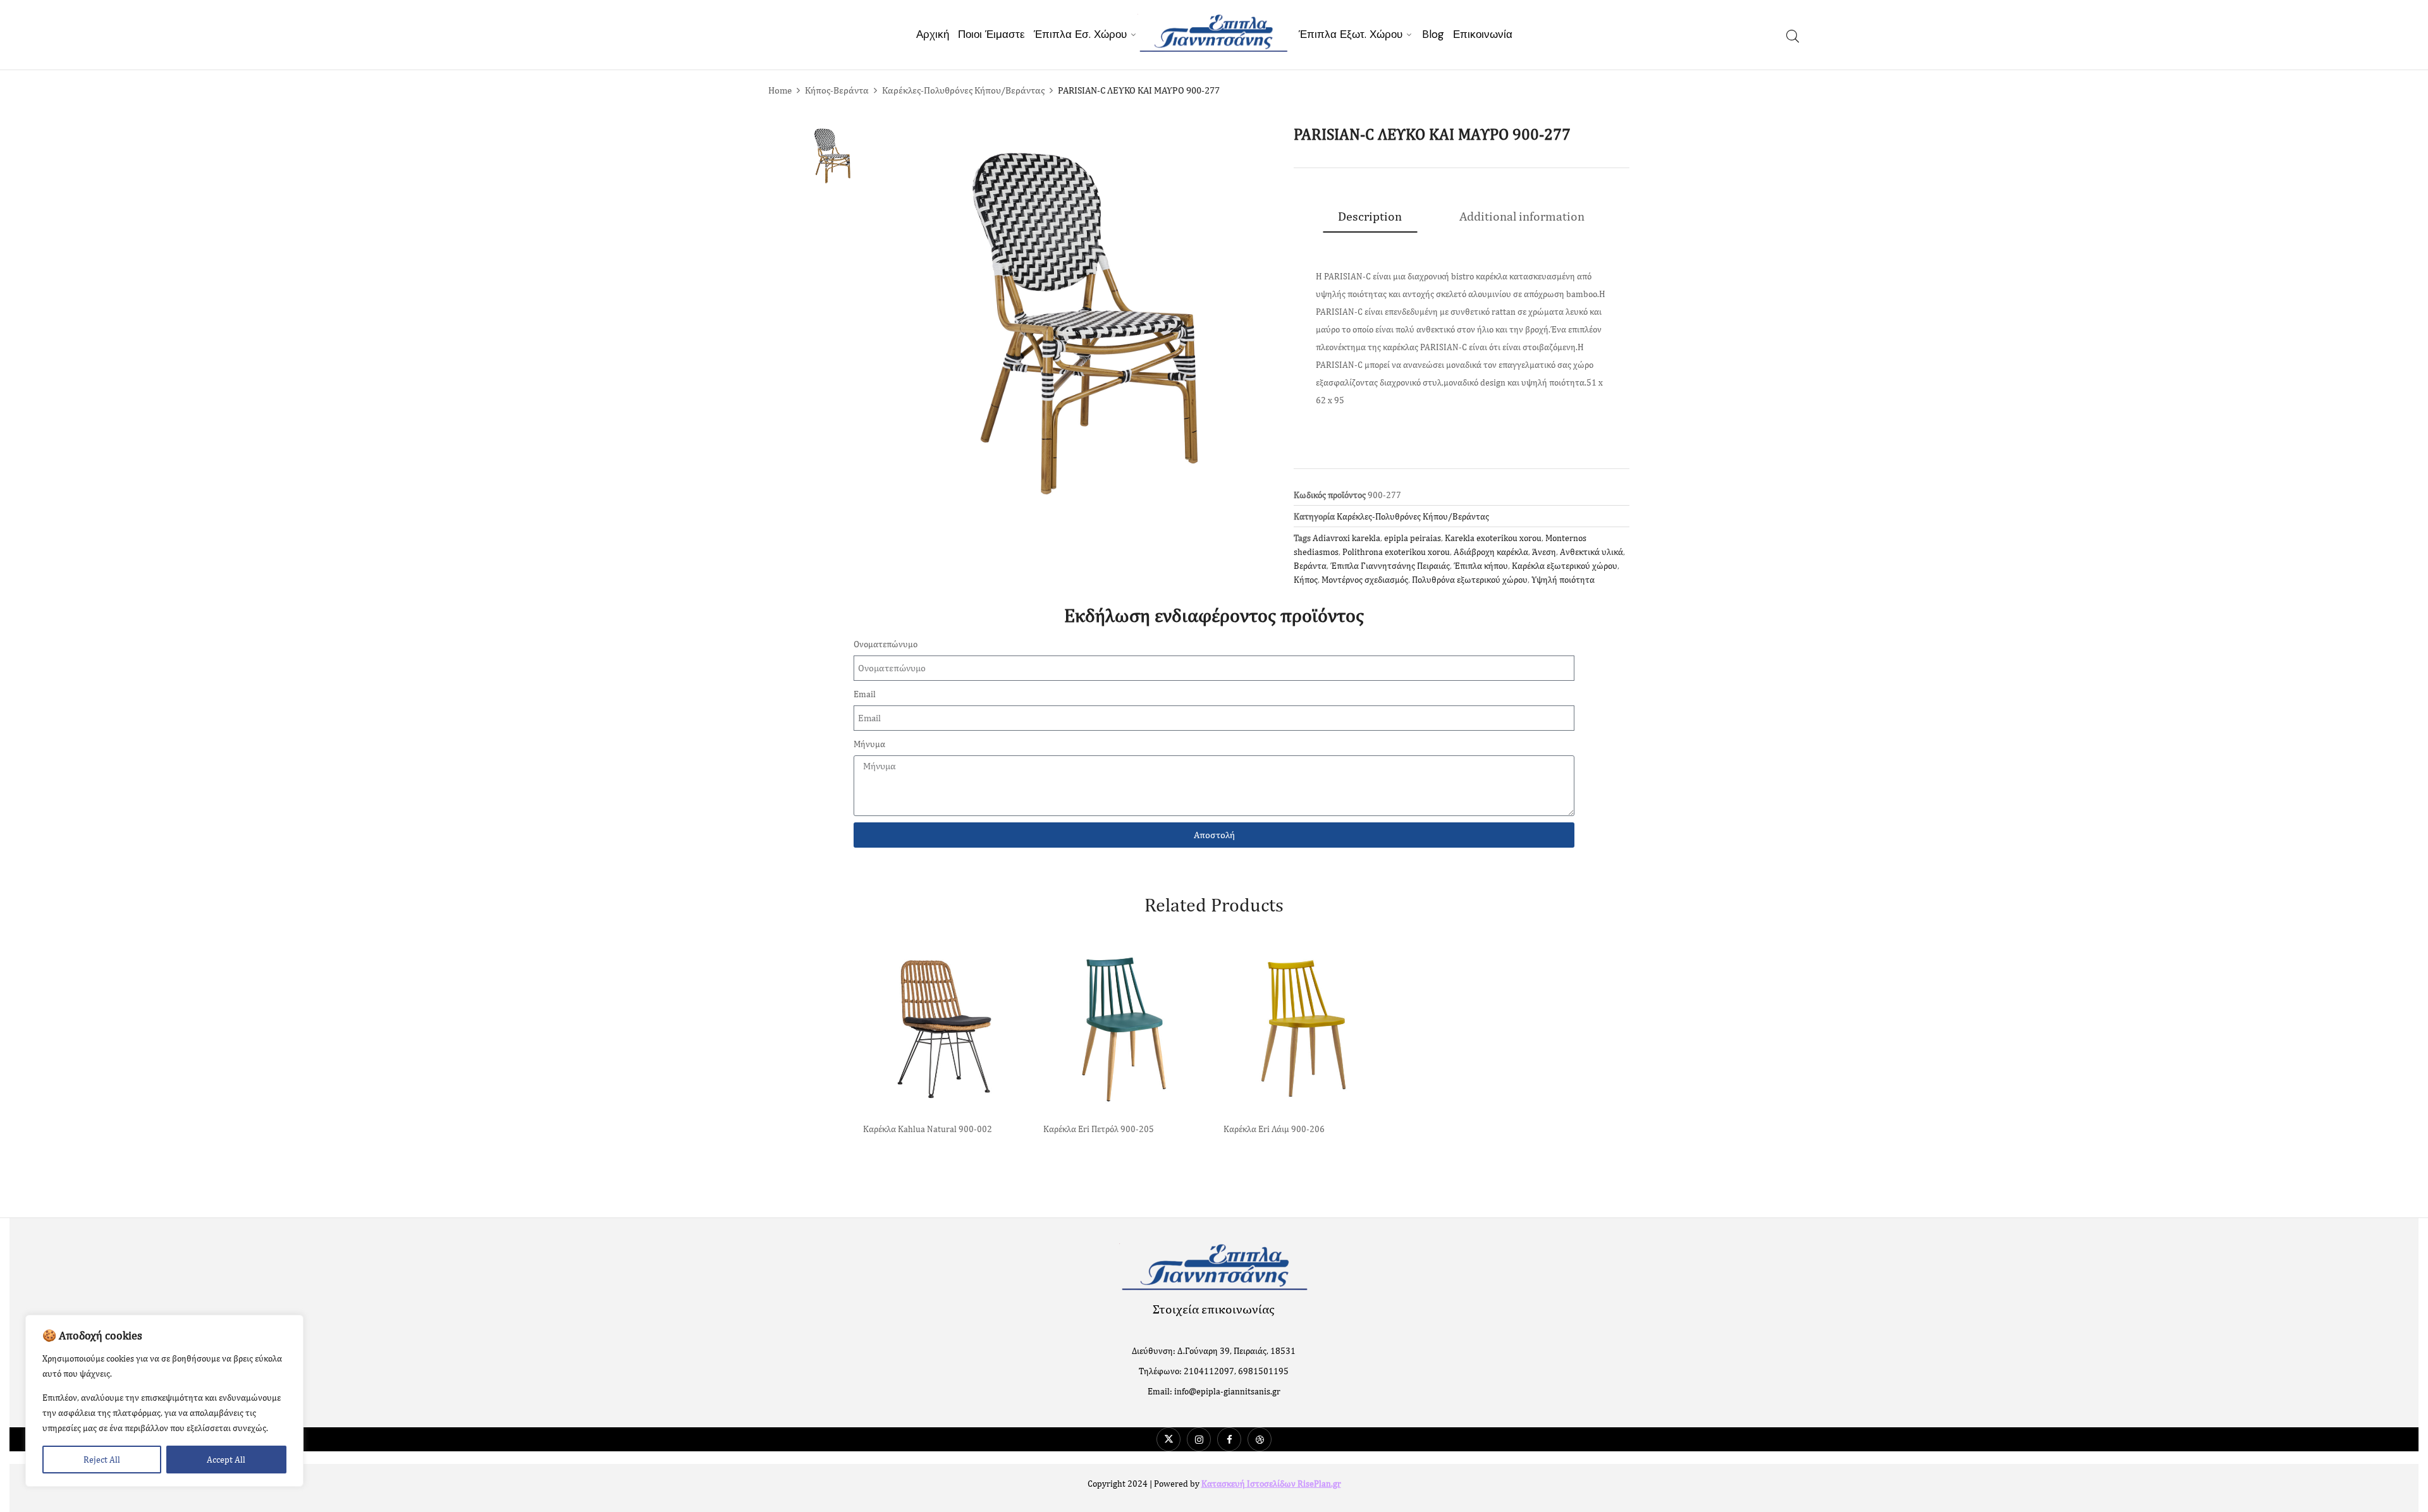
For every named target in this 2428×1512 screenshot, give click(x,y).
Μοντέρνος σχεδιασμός (1365, 580)
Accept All (226, 1460)
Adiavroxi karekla (1346, 538)
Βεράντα (1310, 566)
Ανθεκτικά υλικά (1591, 552)
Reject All (102, 1460)
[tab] (1370, 216)
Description (1370, 216)
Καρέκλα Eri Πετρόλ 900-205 (1099, 1129)
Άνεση (1544, 552)
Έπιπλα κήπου (1481, 566)
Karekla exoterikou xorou (1493, 538)
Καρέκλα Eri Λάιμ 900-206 (1274, 1129)
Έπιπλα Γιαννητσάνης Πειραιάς (1390, 566)
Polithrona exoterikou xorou (1396, 552)
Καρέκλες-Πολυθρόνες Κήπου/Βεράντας (963, 90)
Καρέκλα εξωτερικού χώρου (1565, 566)
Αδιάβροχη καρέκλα (1491, 552)
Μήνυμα (869, 744)
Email (865, 694)
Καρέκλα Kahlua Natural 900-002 (928, 1129)
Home (780, 90)
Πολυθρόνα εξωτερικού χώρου (1470, 580)
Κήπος (1306, 580)
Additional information (1522, 216)
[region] (164, 1401)
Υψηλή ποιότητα (1563, 580)
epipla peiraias (1413, 538)
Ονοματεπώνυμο (886, 644)
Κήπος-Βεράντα (837, 90)
